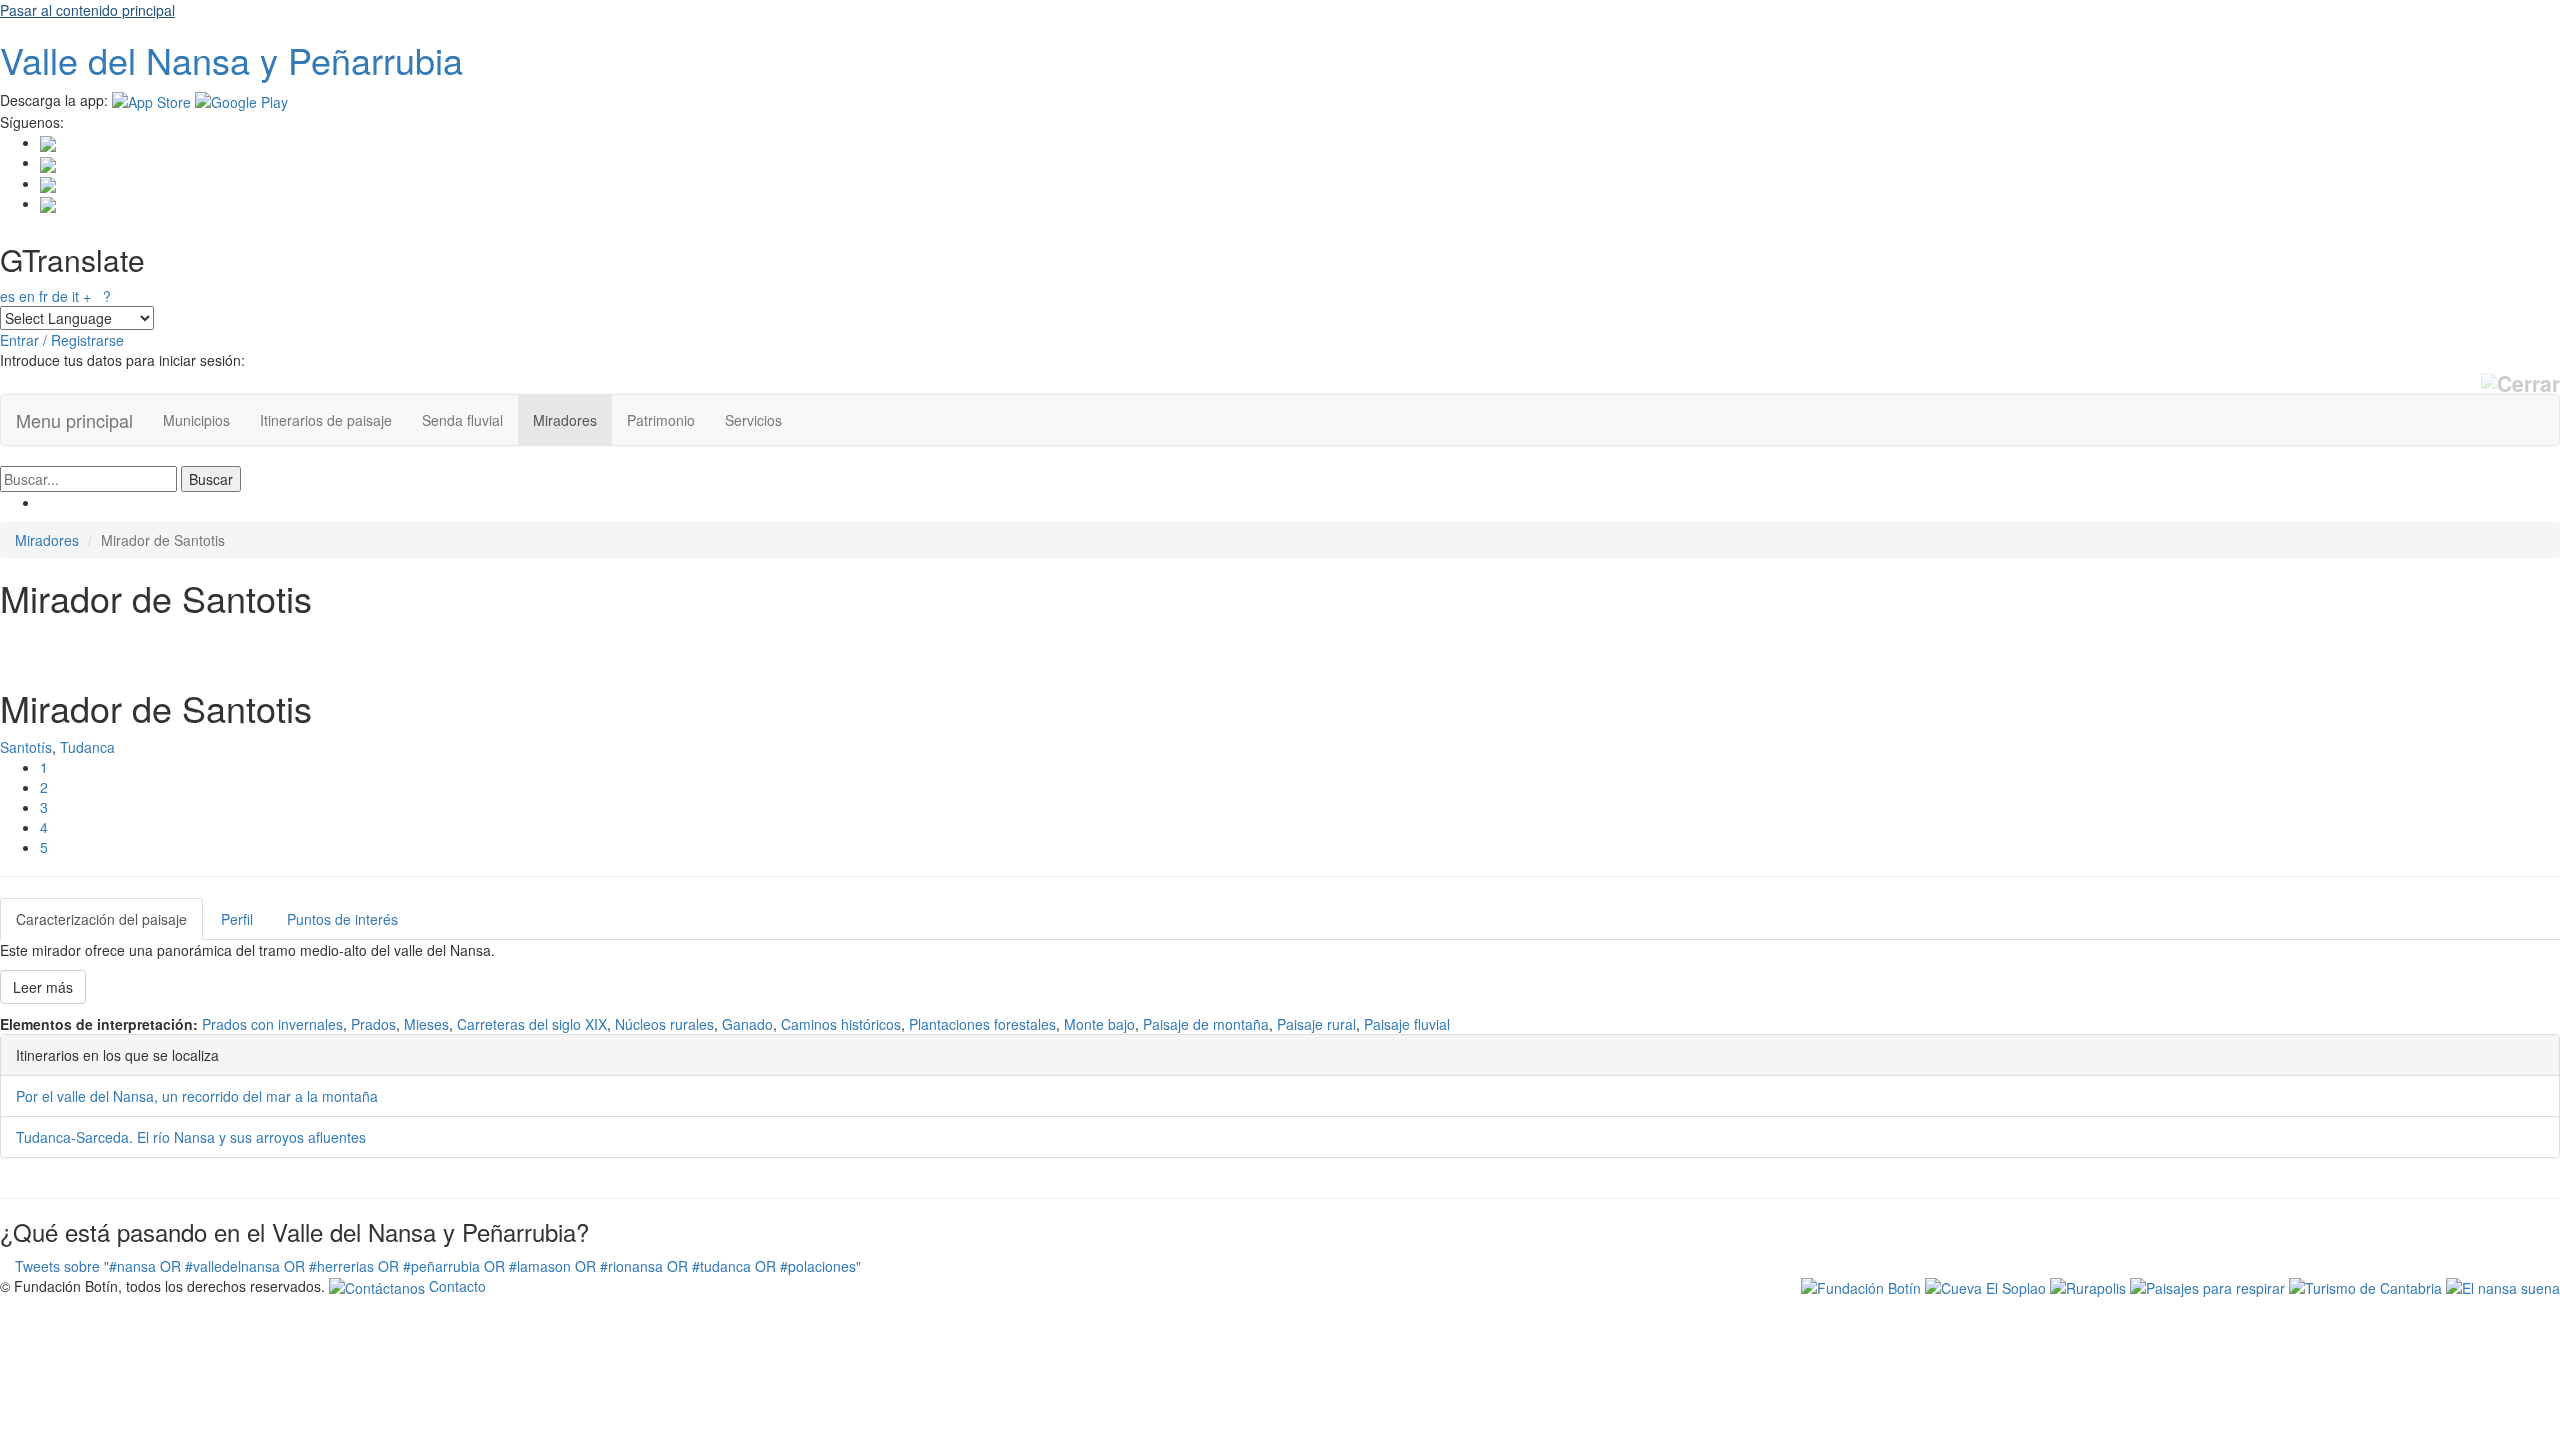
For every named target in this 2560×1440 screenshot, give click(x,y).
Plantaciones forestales (982, 1024)
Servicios (753, 420)
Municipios (196, 420)
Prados (373, 1024)
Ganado (747, 1024)
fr (43, 296)
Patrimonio (661, 420)
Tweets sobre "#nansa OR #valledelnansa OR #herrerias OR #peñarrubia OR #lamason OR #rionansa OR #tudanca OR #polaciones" (438, 1266)
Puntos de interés (342, 919)
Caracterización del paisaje (101, 919)
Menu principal (74, 420)
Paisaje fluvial (1407, 1024)
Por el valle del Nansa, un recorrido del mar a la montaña (197, 1096)
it (75, 296)
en (27, 296)
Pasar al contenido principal (87, 10)
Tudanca (87, 747)
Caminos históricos (841, 1024)
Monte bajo (1099, 1024)
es (7, 296)
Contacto (455, 1286)
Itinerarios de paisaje (326, 420)
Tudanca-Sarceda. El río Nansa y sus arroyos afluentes (191, 1137)
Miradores (565, 420)
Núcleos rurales (664, 1024)
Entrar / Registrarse (62, 340)
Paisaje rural (1316, 1024)
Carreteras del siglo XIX (532, 1024)
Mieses (426, 1024)
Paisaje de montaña (1206, 1024)
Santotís (26, 747)
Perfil (237, 919)
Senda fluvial (462, 420)
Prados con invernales (272, 1024)
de (60, 296)
